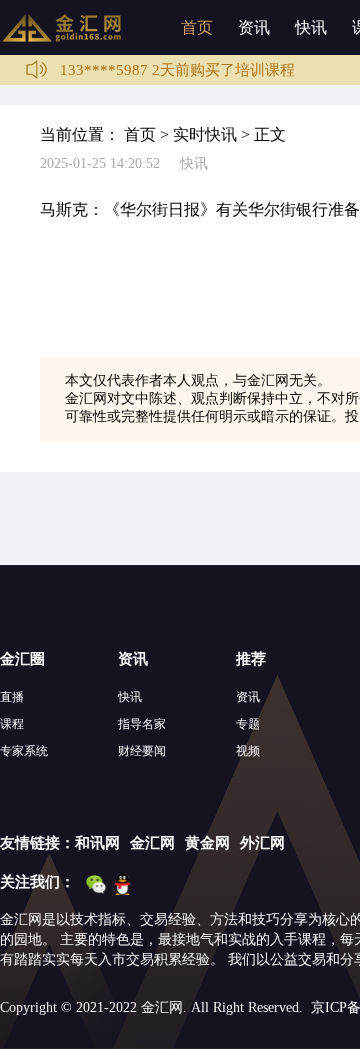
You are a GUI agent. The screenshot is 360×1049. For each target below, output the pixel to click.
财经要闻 (142, 751)
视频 (248, 751)
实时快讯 (205, 134)
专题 (248, 724)
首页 (197, 27)
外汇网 (262, 843)
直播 (12, 697)
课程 (12, 724)
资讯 (254, 27)
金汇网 (152, 843)
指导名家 (142, 724)
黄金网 (207, 843)
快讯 (311, 27)
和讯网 (97, 843)
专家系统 (24, 751)
